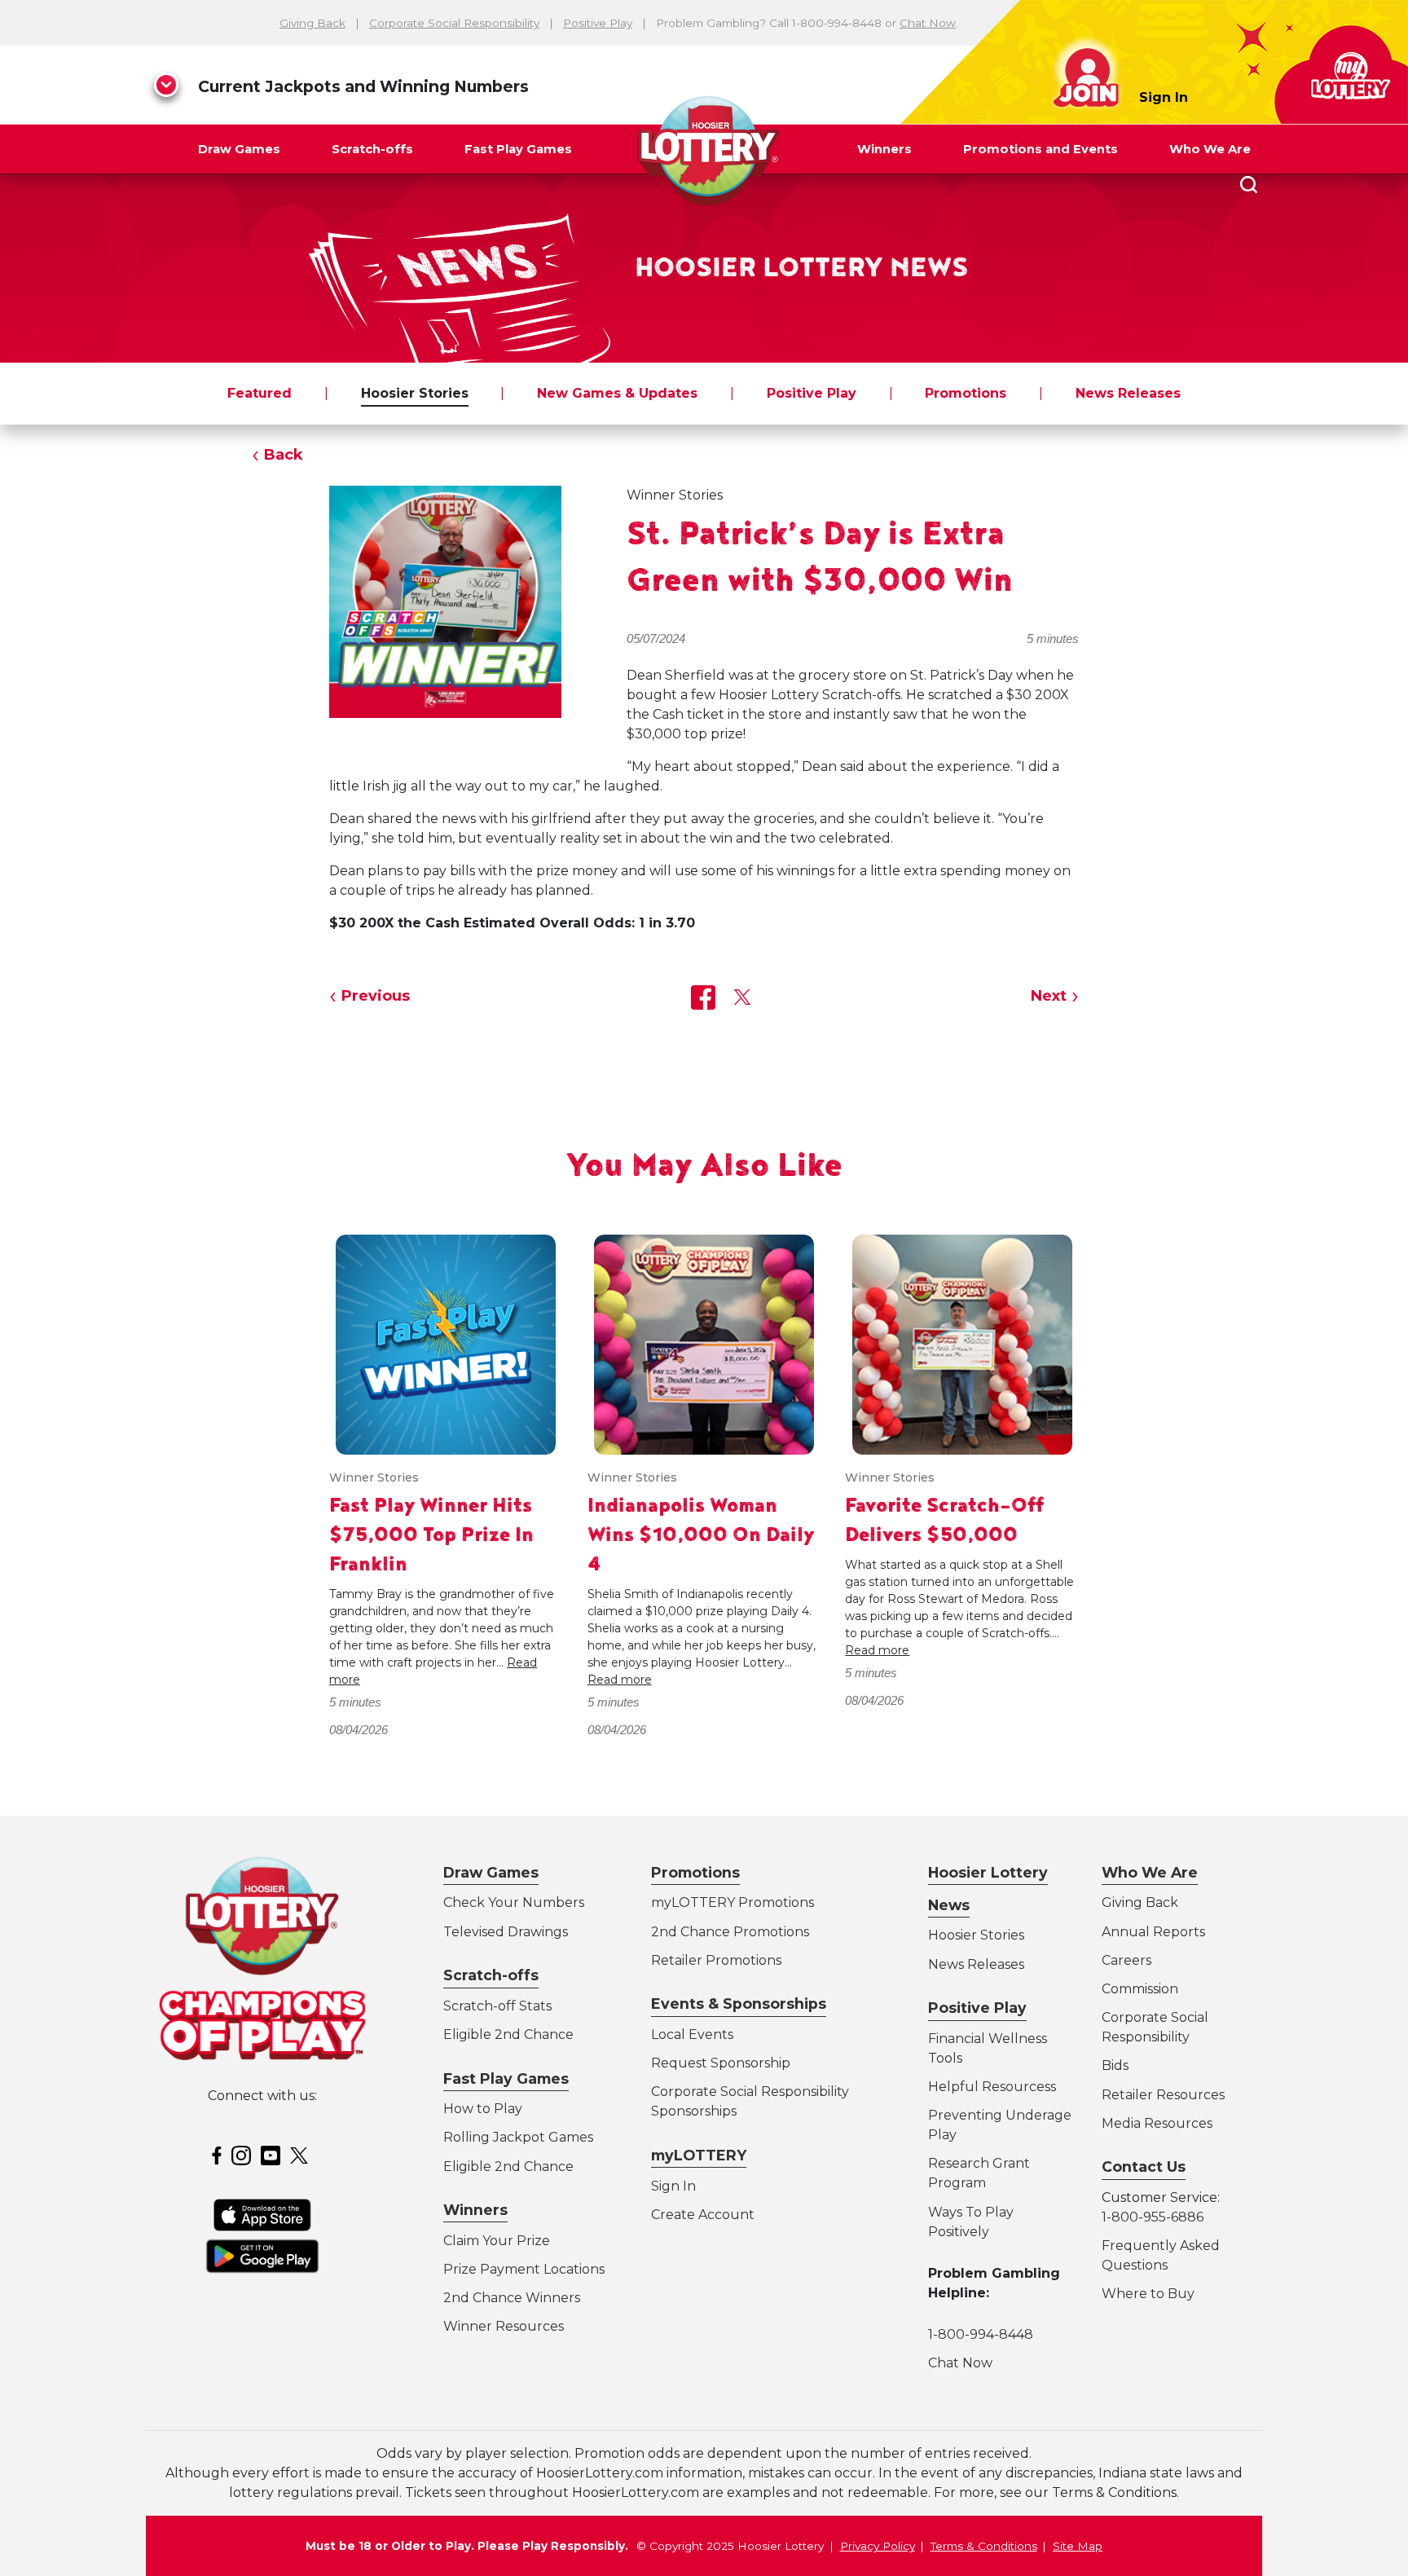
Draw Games (239, 149)
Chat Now (928, 23)
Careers (1126, 1960)
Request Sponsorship (721, 2063)
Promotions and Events (1041, 149)
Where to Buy (1148, 2294)
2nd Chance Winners (512, 2298)
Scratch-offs (372, 149)
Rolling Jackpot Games (518, 2137)
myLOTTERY (699, 2155)
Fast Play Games (518, 149)
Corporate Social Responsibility (454, 23)
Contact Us (1144, 2166)
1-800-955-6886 (1153, 2217)
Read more (620, 1680)
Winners (884, 149)
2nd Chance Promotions (730, 1932)
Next (1049, 996)
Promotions (966, 393)
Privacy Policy (878, 2546)
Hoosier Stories (415, 393)
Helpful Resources (989, 2087)
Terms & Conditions (984, 2546)
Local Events (692, 2034)
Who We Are (1210, 149)
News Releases (1128, 393)
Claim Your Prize (497, 2241)
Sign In (1164, 97)
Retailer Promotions (716, 1960)
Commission (1140, 1989)
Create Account (703, 2215)
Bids (1115, 2065)
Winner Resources (504, 2326)
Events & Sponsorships (739, 2004)
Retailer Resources (1163, 2095)
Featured (260, 393)
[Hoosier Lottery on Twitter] (301, 2155)
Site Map (1078, 2546)
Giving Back (312, 23)
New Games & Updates (617, 393)
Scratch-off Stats (497, 2006)
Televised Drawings (506, 1932)
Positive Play (598, 23)
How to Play (483, 2109)
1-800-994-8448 (981, 2334)
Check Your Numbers (514, 1902)
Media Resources (1157, 2123)
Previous (376, 996)
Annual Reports (1153, 1932)
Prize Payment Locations (524, 2269)
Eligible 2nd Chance (508, 2034)
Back (284, 455)
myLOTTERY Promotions (733, 1902)
